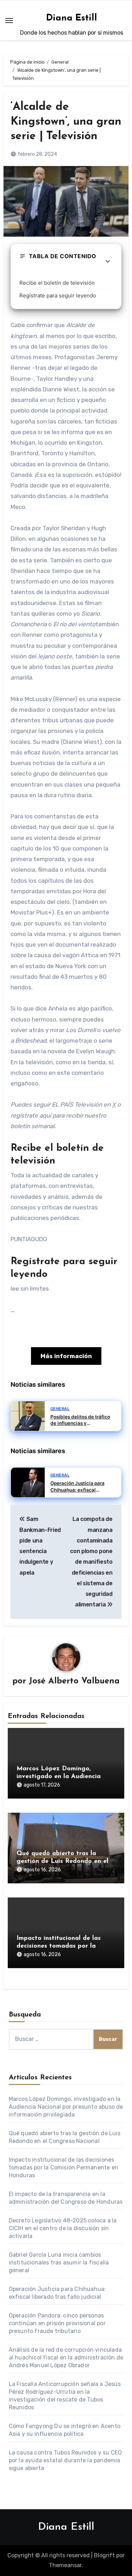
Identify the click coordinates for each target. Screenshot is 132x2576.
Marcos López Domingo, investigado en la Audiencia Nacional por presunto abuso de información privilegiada (66, 2107)
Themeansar (65, 2565)
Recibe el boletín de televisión (57, 283)
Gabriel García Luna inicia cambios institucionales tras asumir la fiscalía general (59, 2263)
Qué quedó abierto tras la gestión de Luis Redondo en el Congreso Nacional (62, 1861)
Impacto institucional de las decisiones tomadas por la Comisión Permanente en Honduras (64, 2168)
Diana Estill (72, 18)
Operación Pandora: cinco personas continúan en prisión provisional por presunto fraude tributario (57, 2323)
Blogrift (104, 2555)
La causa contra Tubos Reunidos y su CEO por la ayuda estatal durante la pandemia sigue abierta (65, 2460)
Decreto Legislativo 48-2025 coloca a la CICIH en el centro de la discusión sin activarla (63, 2228)
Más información (66, 1356)
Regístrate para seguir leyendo (58, 295)
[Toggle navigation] (9, 20)
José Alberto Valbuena (74, 1681)
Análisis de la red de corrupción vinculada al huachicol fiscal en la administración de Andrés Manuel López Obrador (66, 2358)
